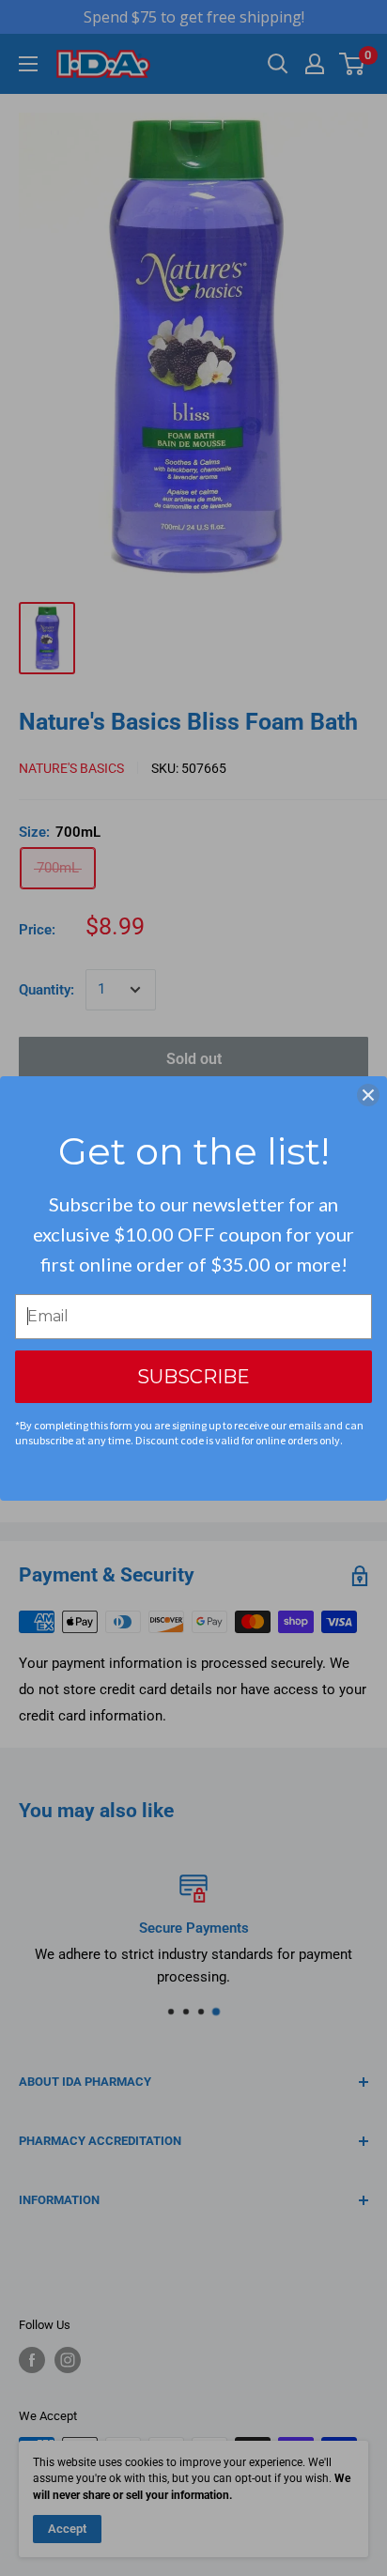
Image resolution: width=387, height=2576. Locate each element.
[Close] (368, 1095)
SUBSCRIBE (193, 1377)
